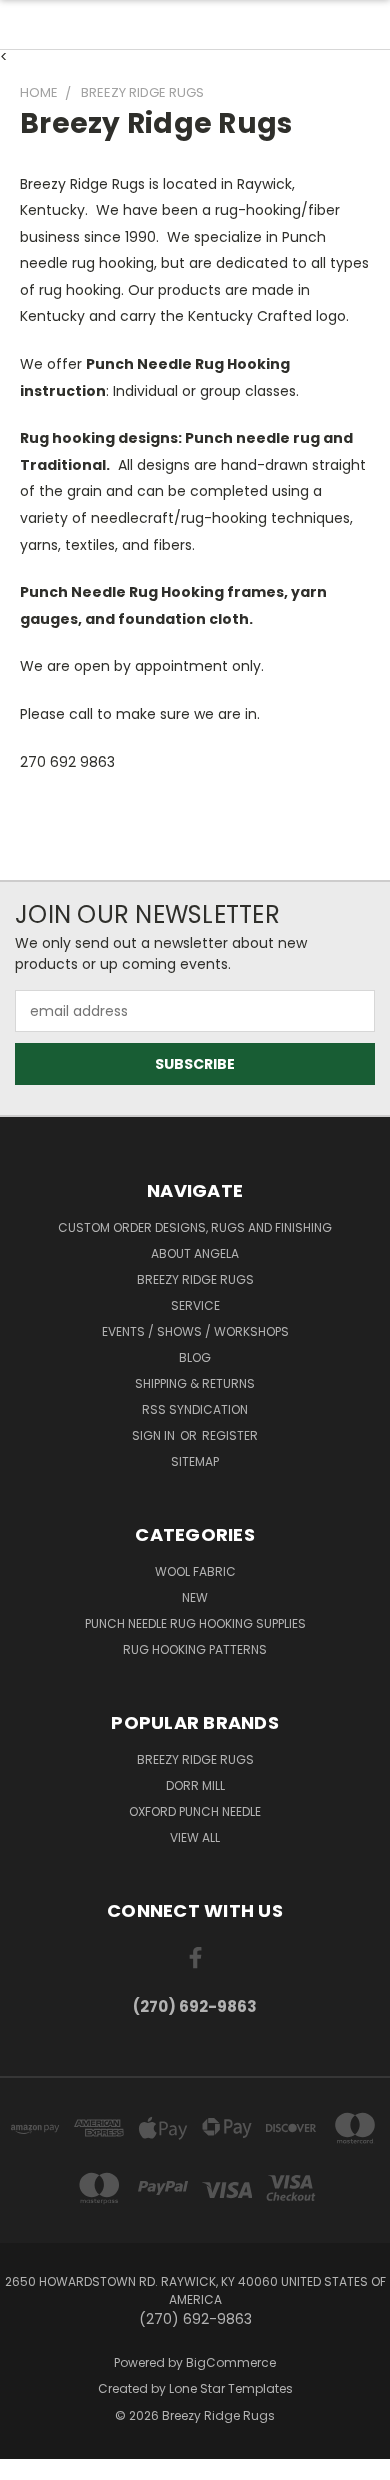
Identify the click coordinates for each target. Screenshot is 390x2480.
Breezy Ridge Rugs (195, 1279)
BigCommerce (231, 2362)
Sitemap (195, 1461)
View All (195, 1837)
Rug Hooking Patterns (195, 1649)
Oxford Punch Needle (195, 1811)
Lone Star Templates (231, 2388)
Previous (31, 2460)
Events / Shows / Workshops (195, 1331)
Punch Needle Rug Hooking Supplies (195, 1623)
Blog (195, 1357)
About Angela (195, 1253)
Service (195, 1305)
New (195, 1597)
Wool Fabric (195, 1571)
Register (230, 1435)
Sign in (155, 1435)
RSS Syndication (195, 1409)
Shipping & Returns (195, 1383)
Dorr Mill (195, 1785)
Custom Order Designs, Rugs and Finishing (195, 1227)
